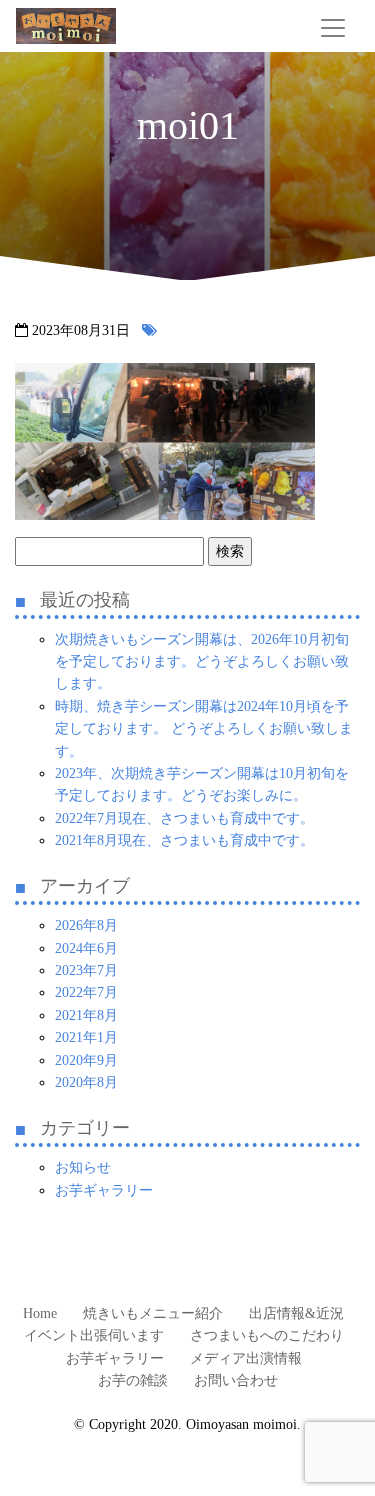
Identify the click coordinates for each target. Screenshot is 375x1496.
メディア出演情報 (246, 1358)
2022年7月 (86, 992)
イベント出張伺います (94, 1335)
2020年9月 (86, 1060)
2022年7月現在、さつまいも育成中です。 (184, 818)
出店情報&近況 (296, 1313)
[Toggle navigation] (333, 28)
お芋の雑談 (133, 1380)
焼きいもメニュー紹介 (153, 1313)
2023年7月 (86, 970)
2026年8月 (86, 925)
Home (40, 1313)
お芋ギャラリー (104, 1190)
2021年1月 (86, 1037)
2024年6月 (86, 948)
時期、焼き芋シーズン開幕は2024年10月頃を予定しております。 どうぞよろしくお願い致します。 (204, 729)
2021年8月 (86, 1015)
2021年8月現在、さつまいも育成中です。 (184, 840)
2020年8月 (86, 1082)
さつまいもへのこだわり (267, 1335)
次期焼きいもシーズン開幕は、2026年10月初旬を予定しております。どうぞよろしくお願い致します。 (202, 662)
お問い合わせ (236, 1380)
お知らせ (83, 1167)
